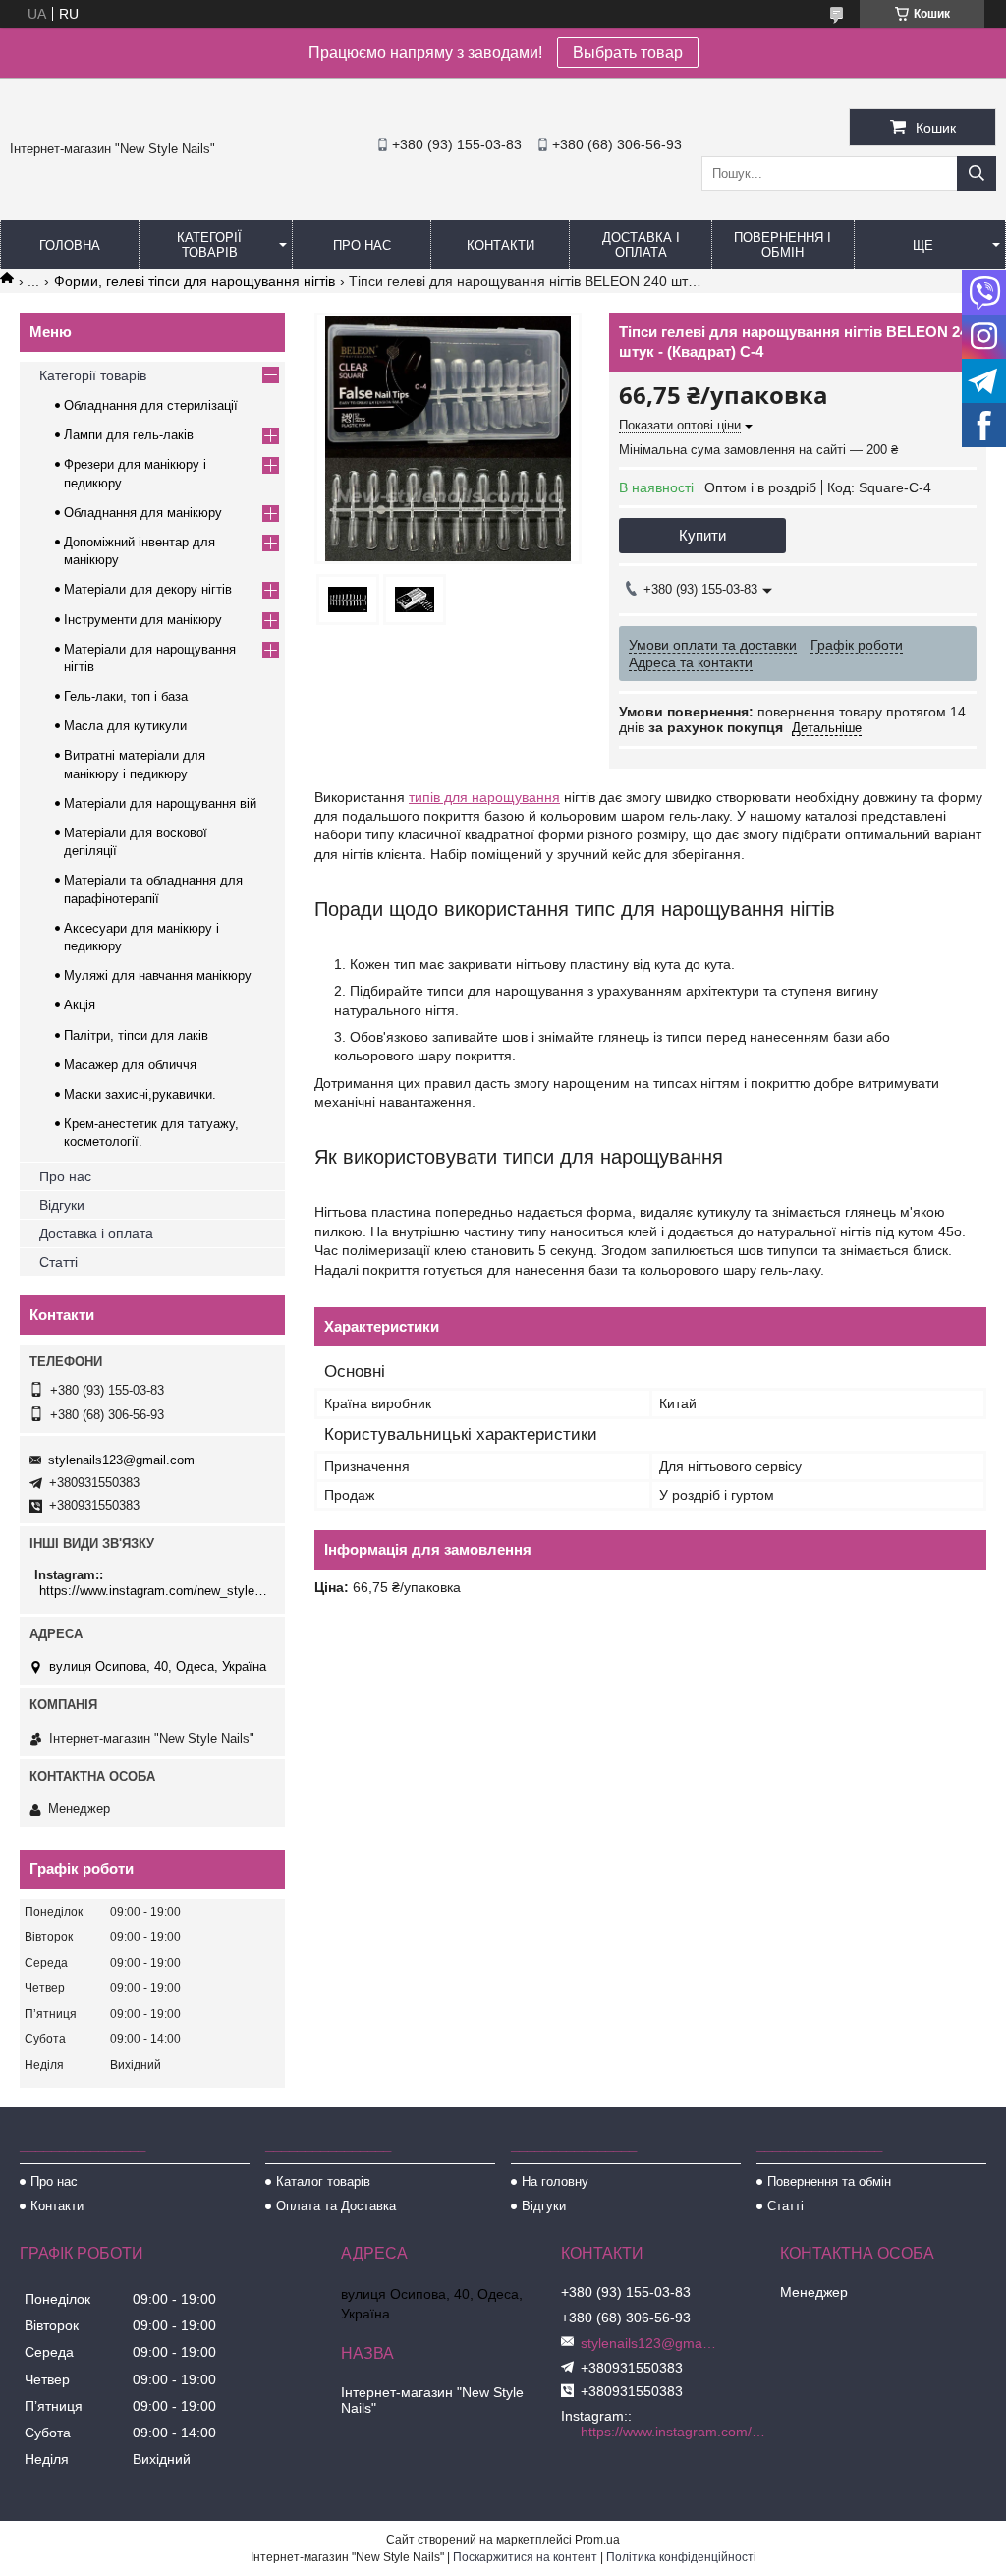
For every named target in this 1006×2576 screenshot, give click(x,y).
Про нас (362, 245)
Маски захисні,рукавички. (140, 1094)
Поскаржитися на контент (525, 2557)
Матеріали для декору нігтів (148, 589)
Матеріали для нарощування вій (160, 803)
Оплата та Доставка (336, 2206)
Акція (80, 1005)
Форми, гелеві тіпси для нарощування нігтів (195, 281)
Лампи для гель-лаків (129, 435)
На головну (555, 2181)
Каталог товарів (323, 2181)
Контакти (501, 245)
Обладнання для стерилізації (151, 405)
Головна (70, 245)
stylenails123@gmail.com (121, 1460)
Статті (58, 1262)
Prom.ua (597, 2540)
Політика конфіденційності (681, 2557)
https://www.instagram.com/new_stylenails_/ (155, 1591)
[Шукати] (977, 173)
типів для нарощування (484, 797)
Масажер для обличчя (130, 1065)
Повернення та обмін (829, 2181)
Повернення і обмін (782, 245)
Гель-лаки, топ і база (126, 696)
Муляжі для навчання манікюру (158, 975)
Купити (702, 535)
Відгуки (62, 1205)
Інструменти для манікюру (143, 620)
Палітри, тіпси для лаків (136, 1035)
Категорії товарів (209, 245)
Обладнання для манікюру (143, 513)
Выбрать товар (628, 53)
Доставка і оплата (641, 245)
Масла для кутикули (125, 726)
